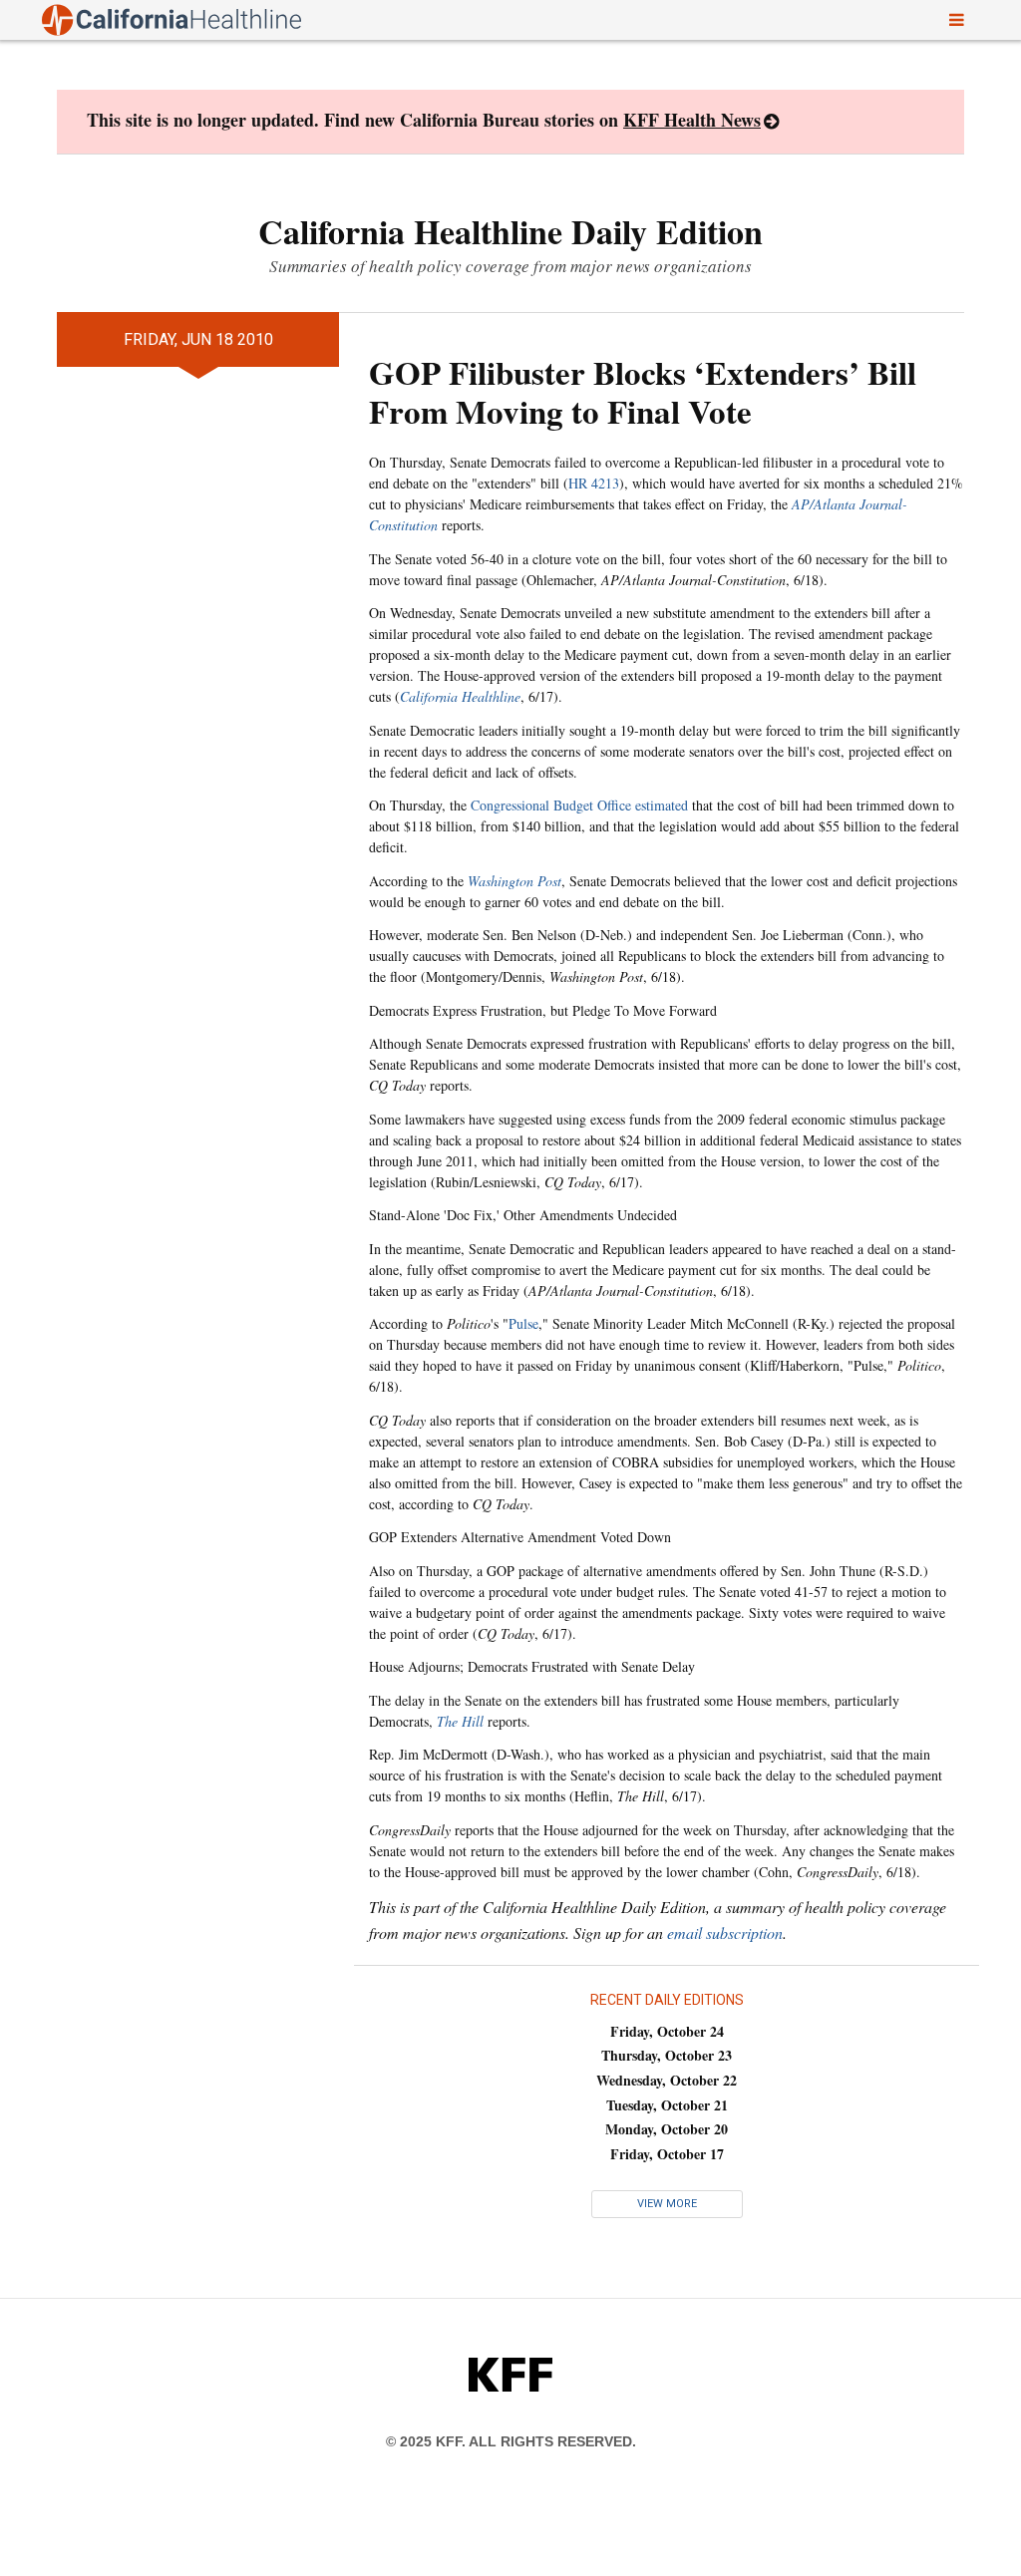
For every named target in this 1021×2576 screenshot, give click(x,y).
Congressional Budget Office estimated (579, 805)
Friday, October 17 (667, 2154)
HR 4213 (594, 483)
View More (667, 2204)
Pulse (523, 1323)
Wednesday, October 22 (667, 2080)
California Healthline (460, 696)
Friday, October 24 (667, 2031)
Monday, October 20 (667, 2129)
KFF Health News (692, 120)
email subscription (725, 1932)
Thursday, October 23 (667, 2055)
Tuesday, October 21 (667, 2105)
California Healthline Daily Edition (510, 231)
